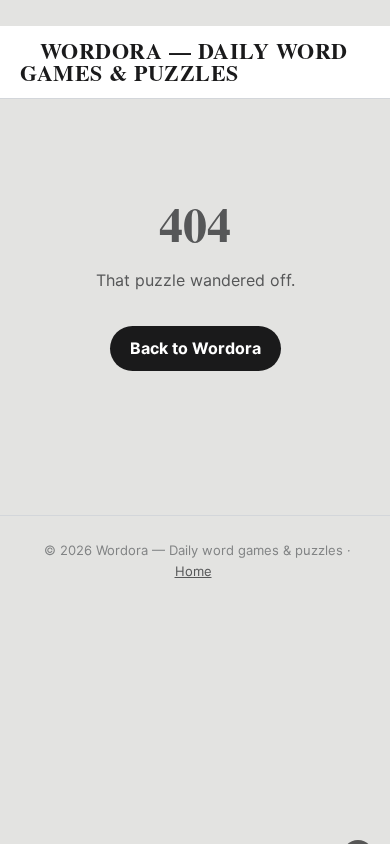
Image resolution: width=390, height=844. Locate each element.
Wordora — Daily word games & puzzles (184, 61)
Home (193, 571)
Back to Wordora (195, 348)
